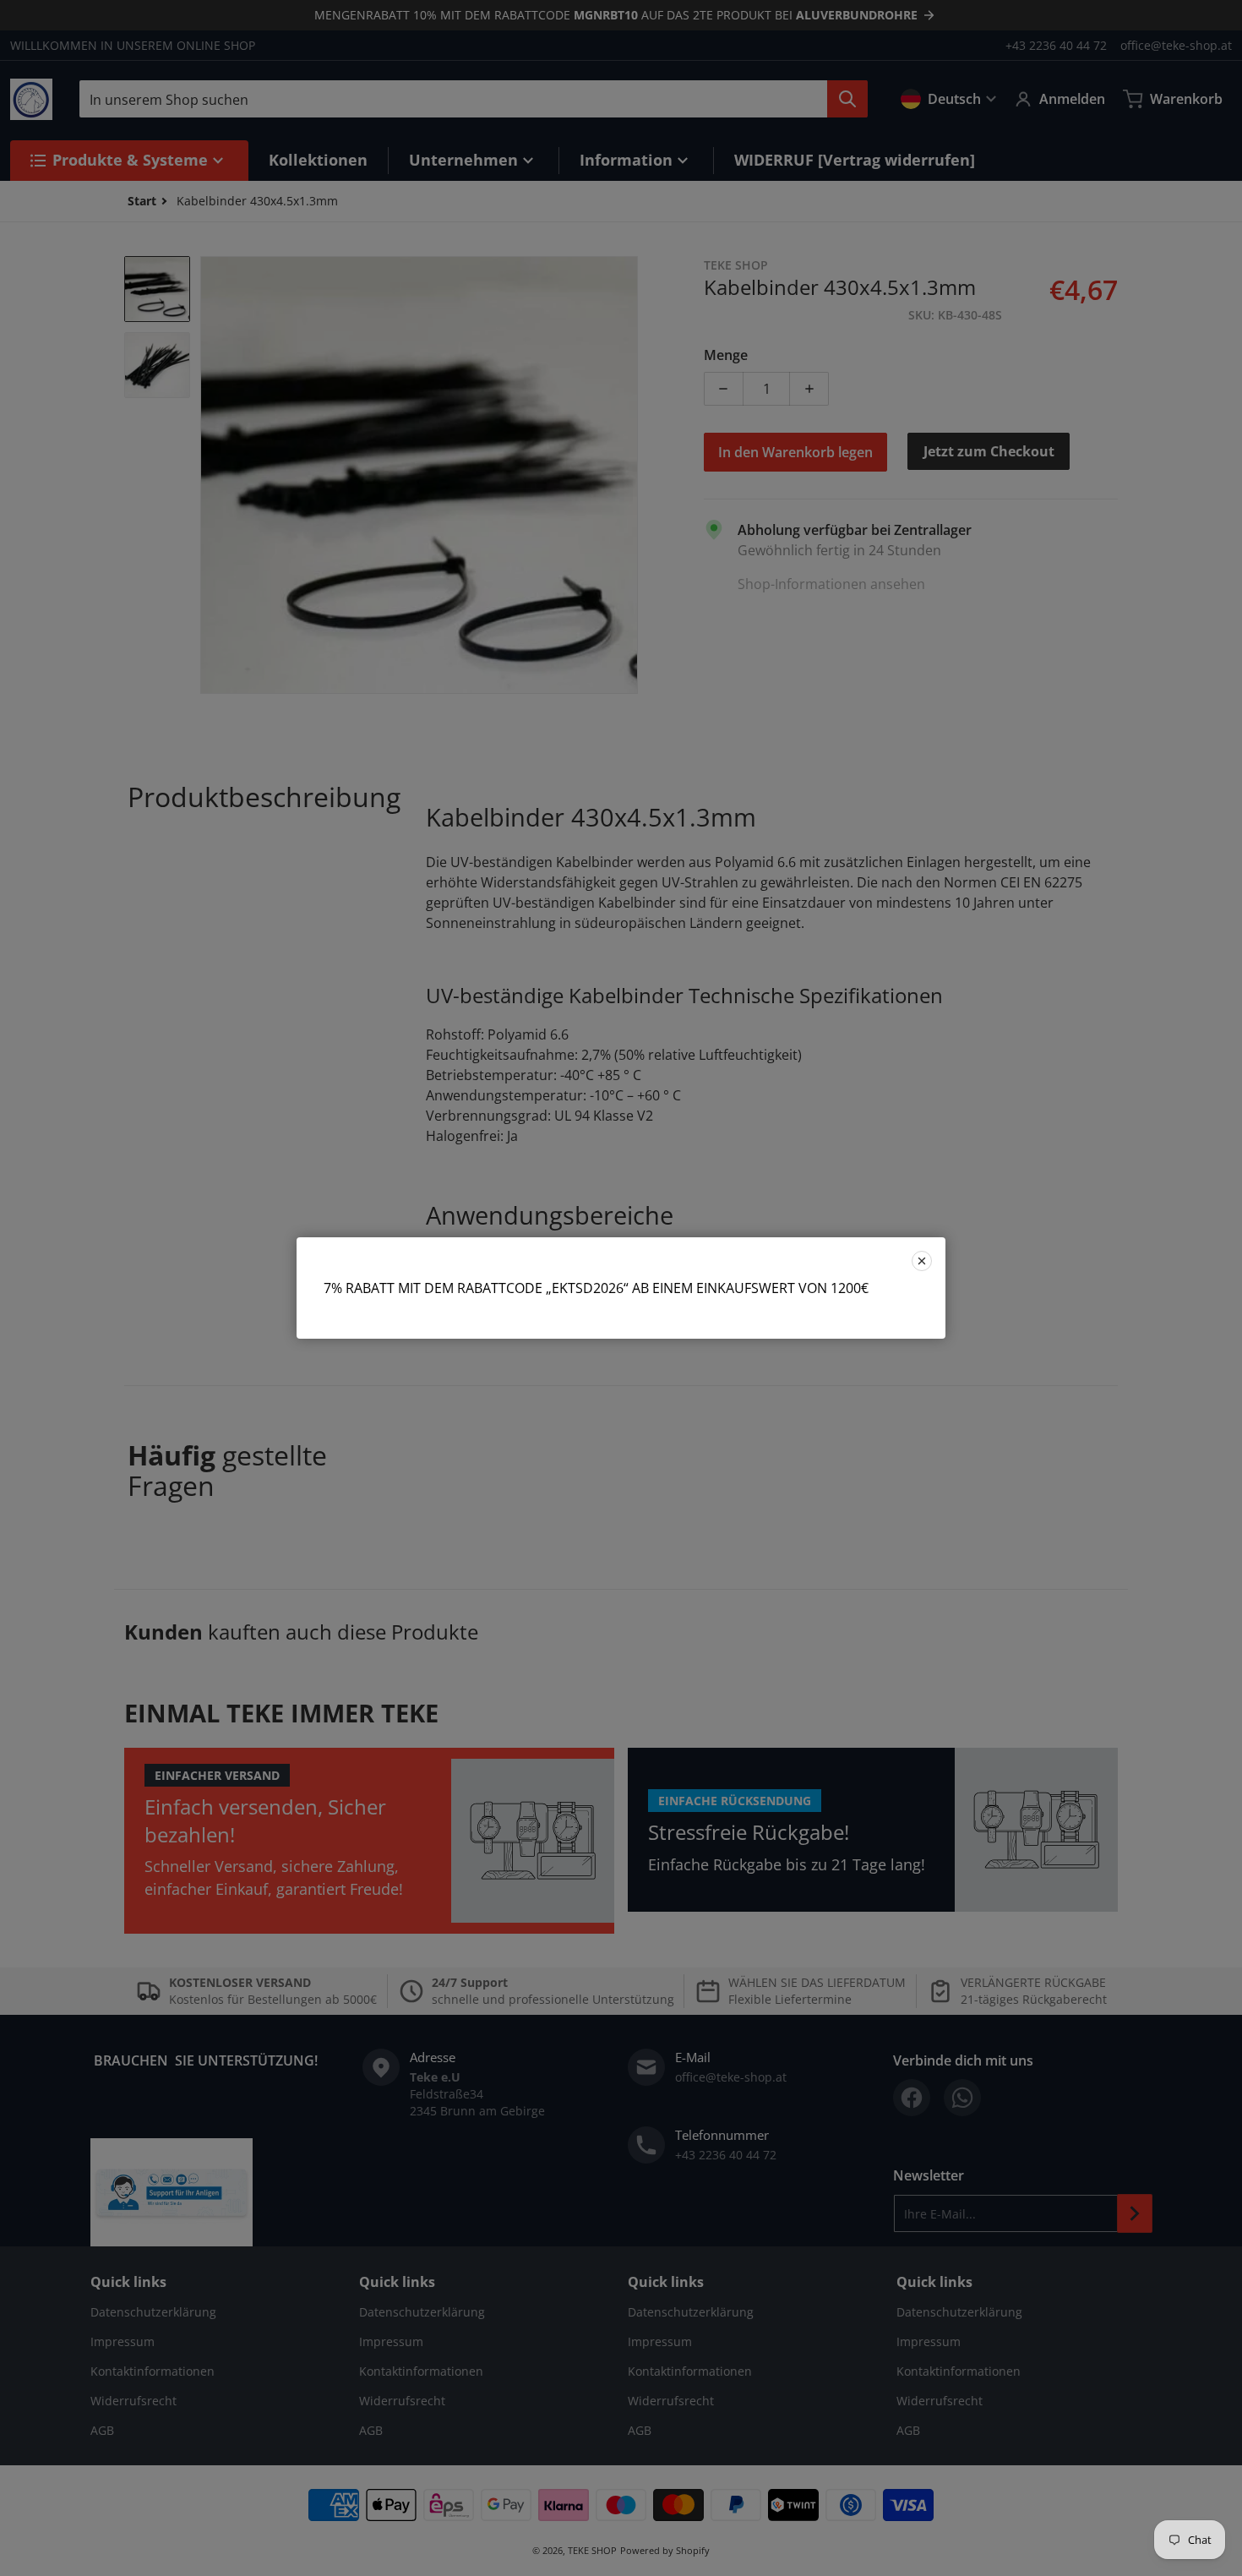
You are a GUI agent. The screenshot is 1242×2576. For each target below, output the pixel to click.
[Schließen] (922, 1261)
